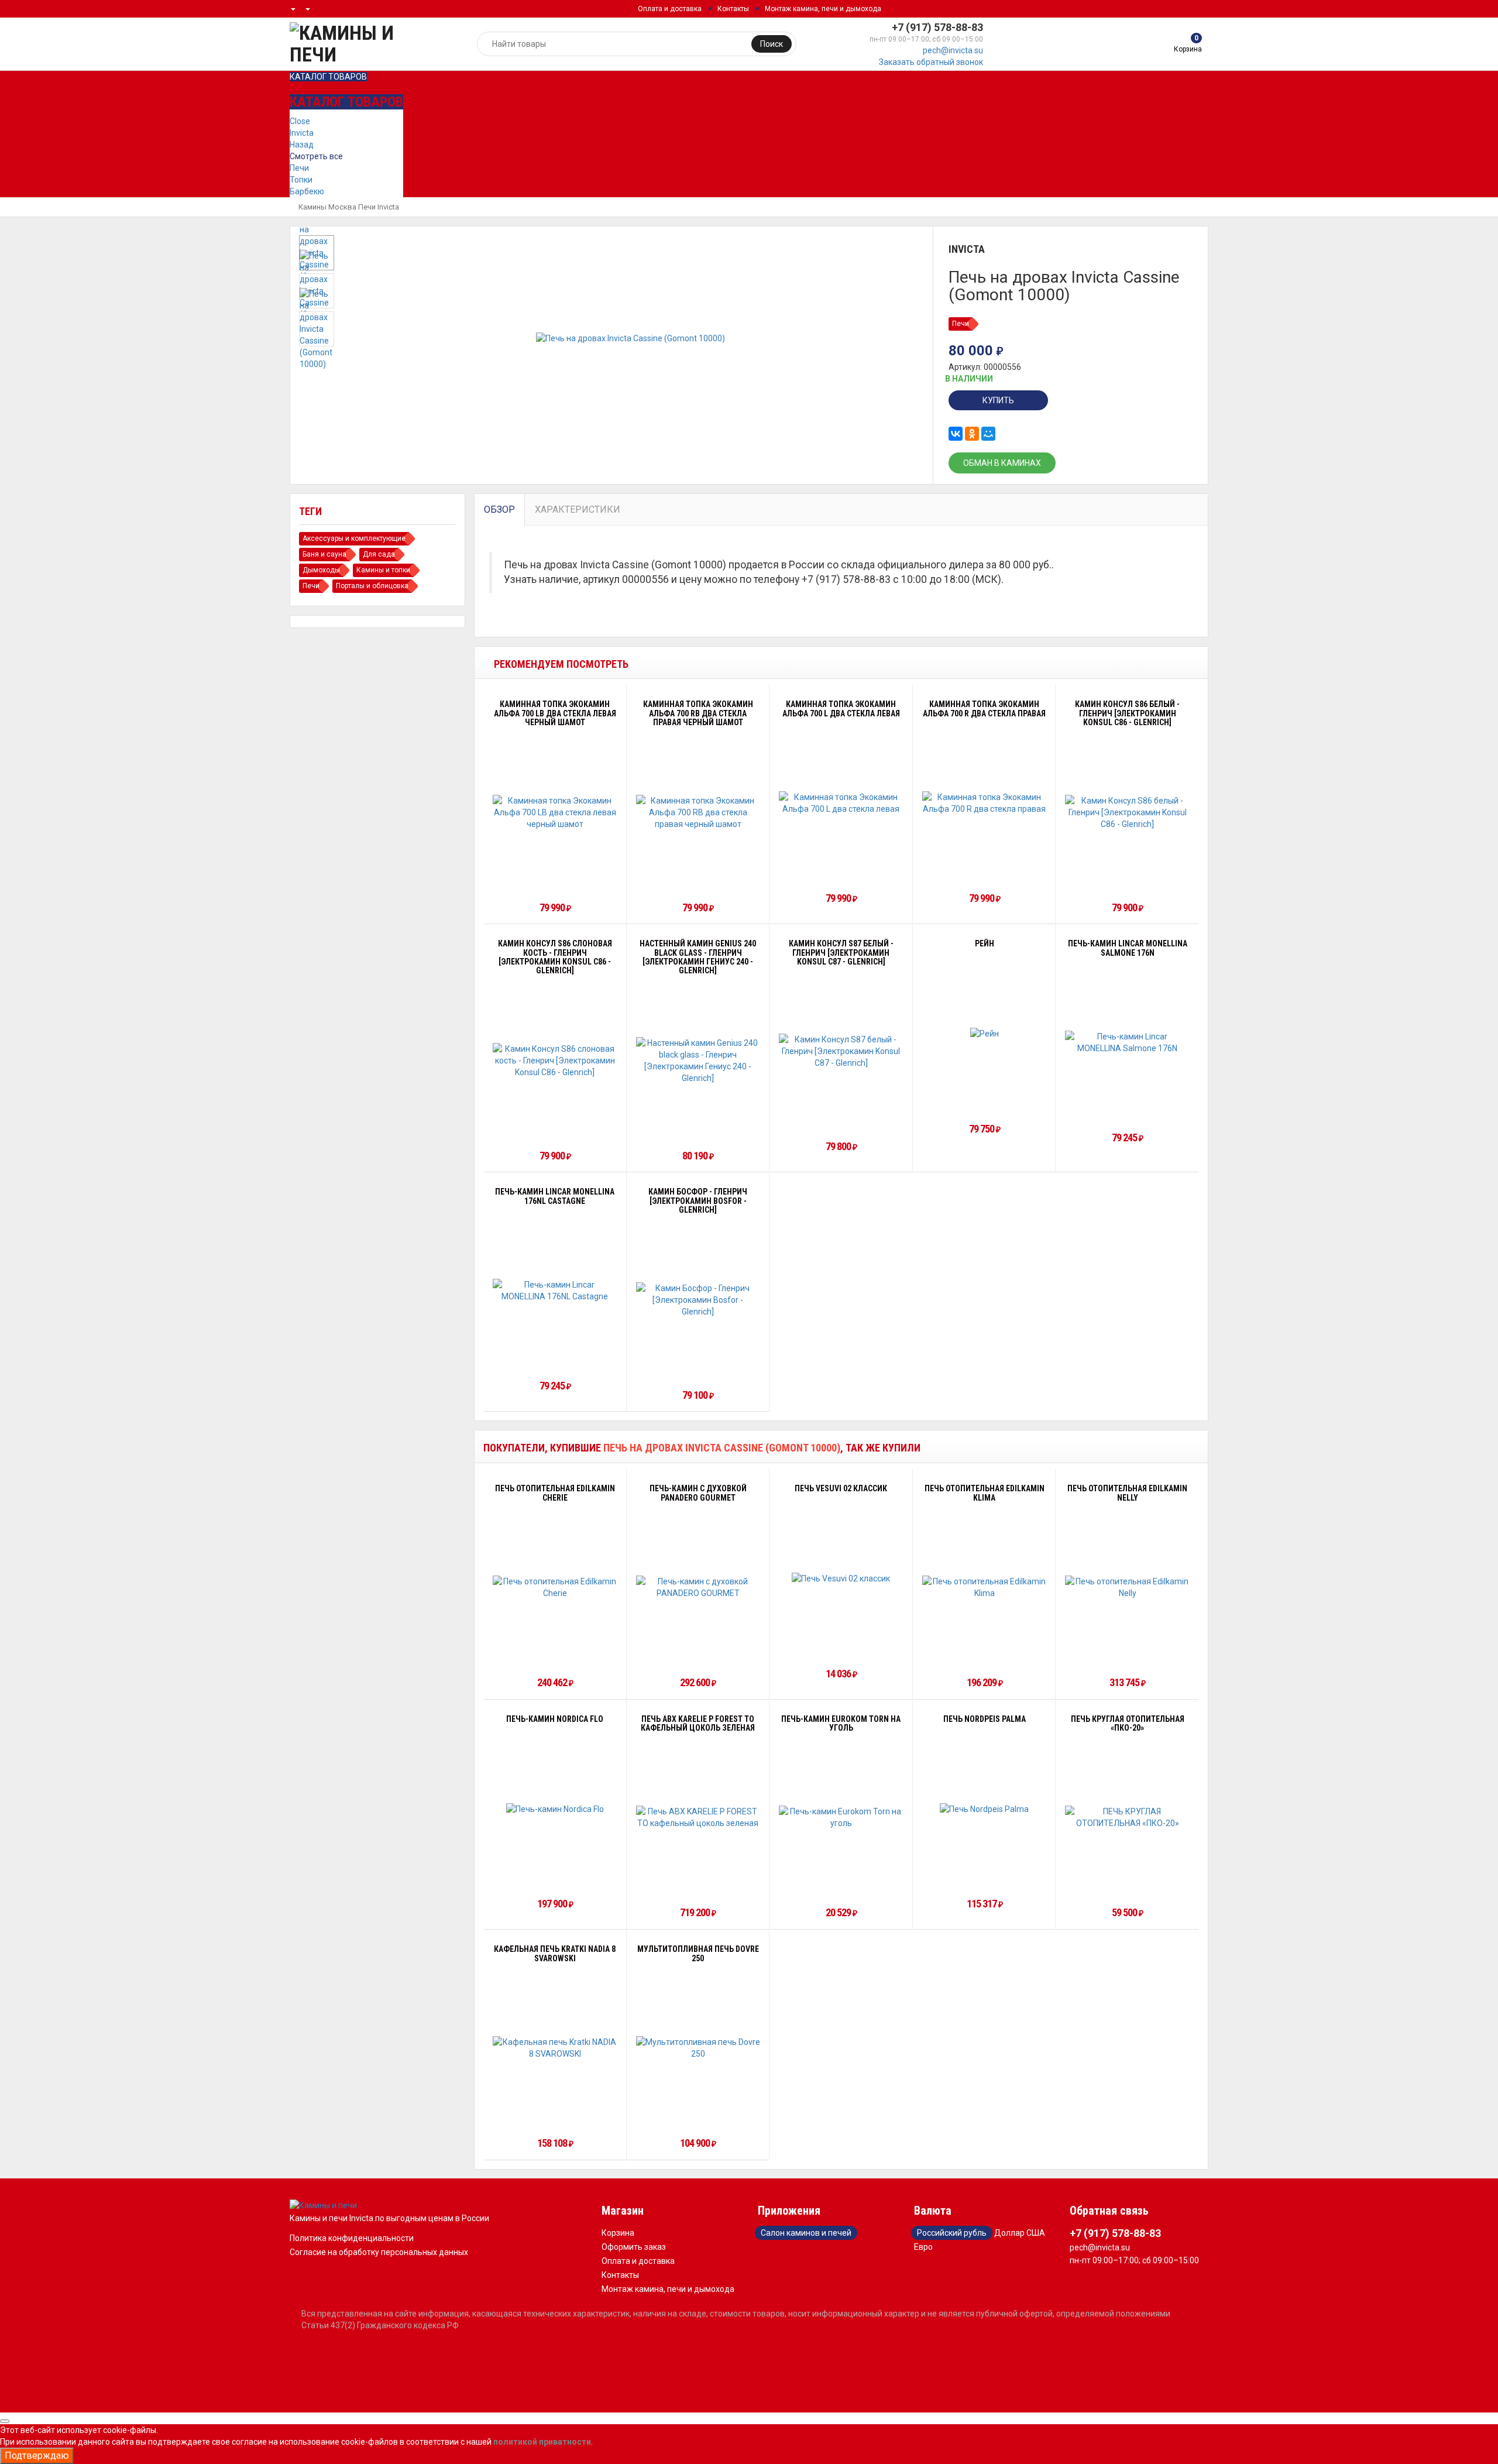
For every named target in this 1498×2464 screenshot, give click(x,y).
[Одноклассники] (972, 434)
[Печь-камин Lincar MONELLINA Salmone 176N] (1127, 1042)
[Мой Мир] (988, 434)
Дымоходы (321, 570)
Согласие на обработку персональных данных (379, 2252)
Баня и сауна (324, 554)
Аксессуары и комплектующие (354, 538)
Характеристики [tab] (578, 509)
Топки (301, 180)
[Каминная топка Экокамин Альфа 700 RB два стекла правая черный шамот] (698, 812)
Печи (299, 168)
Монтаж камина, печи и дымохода (823, 9)
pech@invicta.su (953, 50)
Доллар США (1020, 2233)
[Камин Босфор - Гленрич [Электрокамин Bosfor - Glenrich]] (698, 1300)
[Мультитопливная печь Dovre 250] (698, 2048)
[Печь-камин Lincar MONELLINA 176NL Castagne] (555, 1291)
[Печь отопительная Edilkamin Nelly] (1127, 1587)
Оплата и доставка (670, 9)
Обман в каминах (1002, 463)
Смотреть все (316, 156)
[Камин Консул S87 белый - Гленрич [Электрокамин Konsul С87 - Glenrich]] (841, 1051)
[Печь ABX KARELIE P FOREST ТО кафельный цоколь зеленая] (698, 1817)
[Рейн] (985, 1033)
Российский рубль (952, 2233)
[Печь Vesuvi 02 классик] (841, 1578)
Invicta (302, 133)
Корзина (618, 2233)
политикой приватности (542, 2442)
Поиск (772, 44)
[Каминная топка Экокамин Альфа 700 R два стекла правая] (985, 803)
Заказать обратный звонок (931, 62)
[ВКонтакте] (956, 434)
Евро (923, 2247)
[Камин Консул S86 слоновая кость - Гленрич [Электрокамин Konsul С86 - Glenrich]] (555, 1061)
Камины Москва (327, 207)
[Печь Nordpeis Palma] (984, 1808)
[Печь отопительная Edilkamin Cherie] (555, 1587)
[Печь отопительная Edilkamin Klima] (985, 1587)
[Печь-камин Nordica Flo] (555, 1808)
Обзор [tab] (499, 509)
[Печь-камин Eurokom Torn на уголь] (841, 1817)
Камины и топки (383, 570)
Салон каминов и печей (806, 2233)
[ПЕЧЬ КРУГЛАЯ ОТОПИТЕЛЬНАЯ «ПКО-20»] (1127, 1817)
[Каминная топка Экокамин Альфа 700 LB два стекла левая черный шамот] (555, 812)
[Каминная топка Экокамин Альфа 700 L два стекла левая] (841, 803)
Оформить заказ (634, 2247)
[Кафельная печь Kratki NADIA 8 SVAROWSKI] (555, 2048)
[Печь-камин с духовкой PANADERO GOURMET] (698, 1587)
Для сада (379, 554)
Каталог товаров (328, 77)
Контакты (733, 9)
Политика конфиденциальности (352, 2238)
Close (300, 121)
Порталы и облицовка (372, 586)
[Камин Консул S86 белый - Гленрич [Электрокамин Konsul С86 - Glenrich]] (1127, 812)
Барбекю (307, 191)
